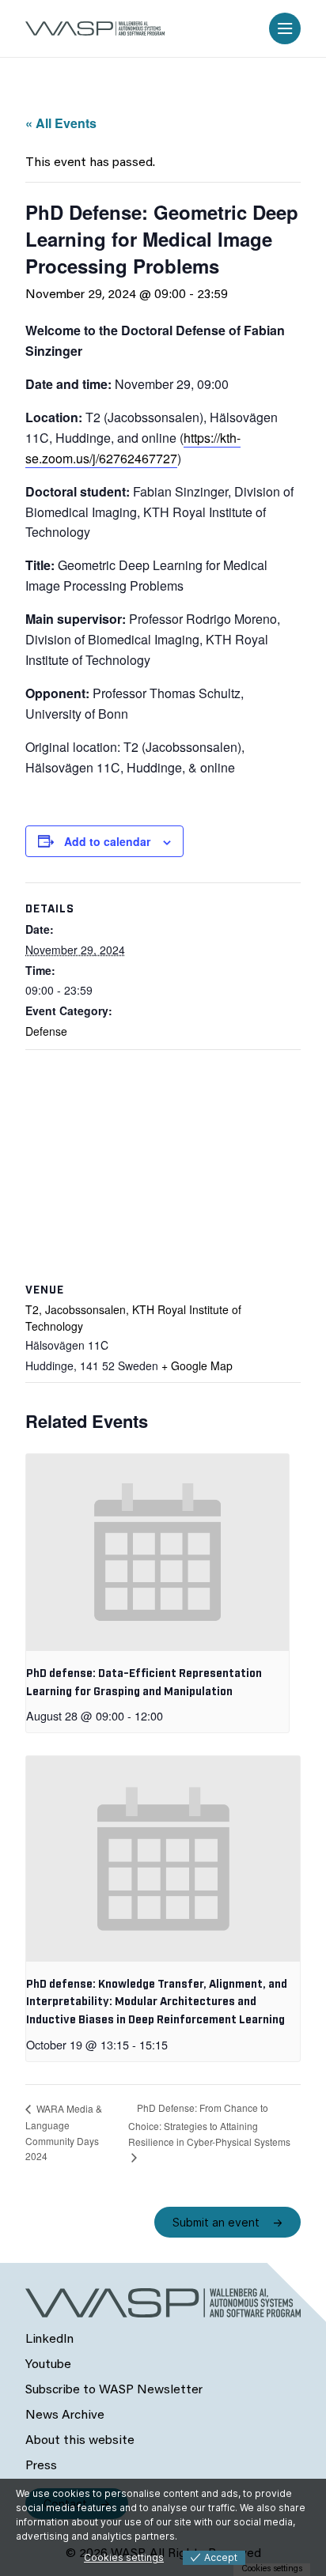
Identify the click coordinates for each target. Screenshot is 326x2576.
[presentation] (157, 1552)
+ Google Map (197, 1365)
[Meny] (285, 28)
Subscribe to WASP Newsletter (114, 2390)
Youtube (48, 2365)
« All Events (61, 123)
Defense (46, 1031)
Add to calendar (107, 841)
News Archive (65, 2415)
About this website (80, 2441)
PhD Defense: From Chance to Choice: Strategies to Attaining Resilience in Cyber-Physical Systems (209, 2125)
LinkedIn (49, 2340)
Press (41, 2466)
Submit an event (216, 2222)
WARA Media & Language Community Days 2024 (64, 2132)
